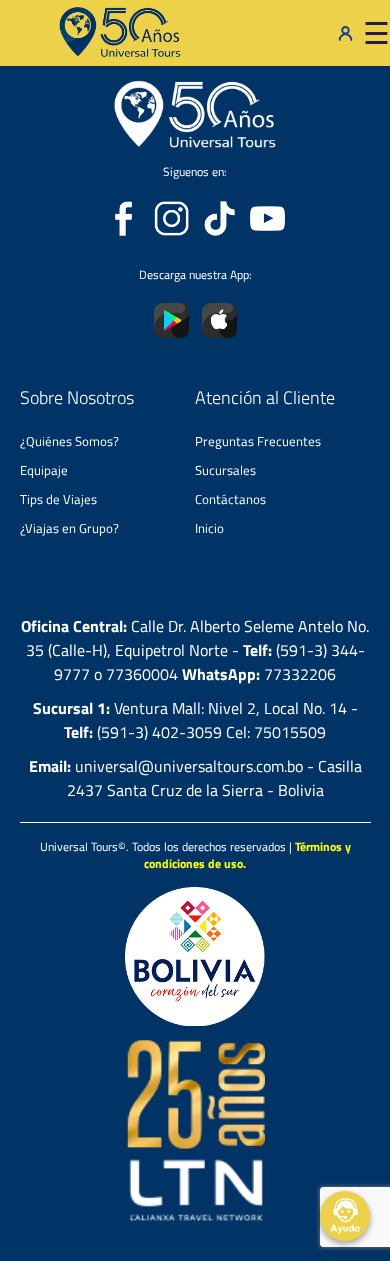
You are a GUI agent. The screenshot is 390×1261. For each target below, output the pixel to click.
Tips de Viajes (58, 499)
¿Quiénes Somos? (69, 441)
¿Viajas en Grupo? (69, 528)
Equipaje (44, 470)
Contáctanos (230, 499)
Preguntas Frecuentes (258, 441)
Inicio (209, 528)
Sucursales (225, 470)
